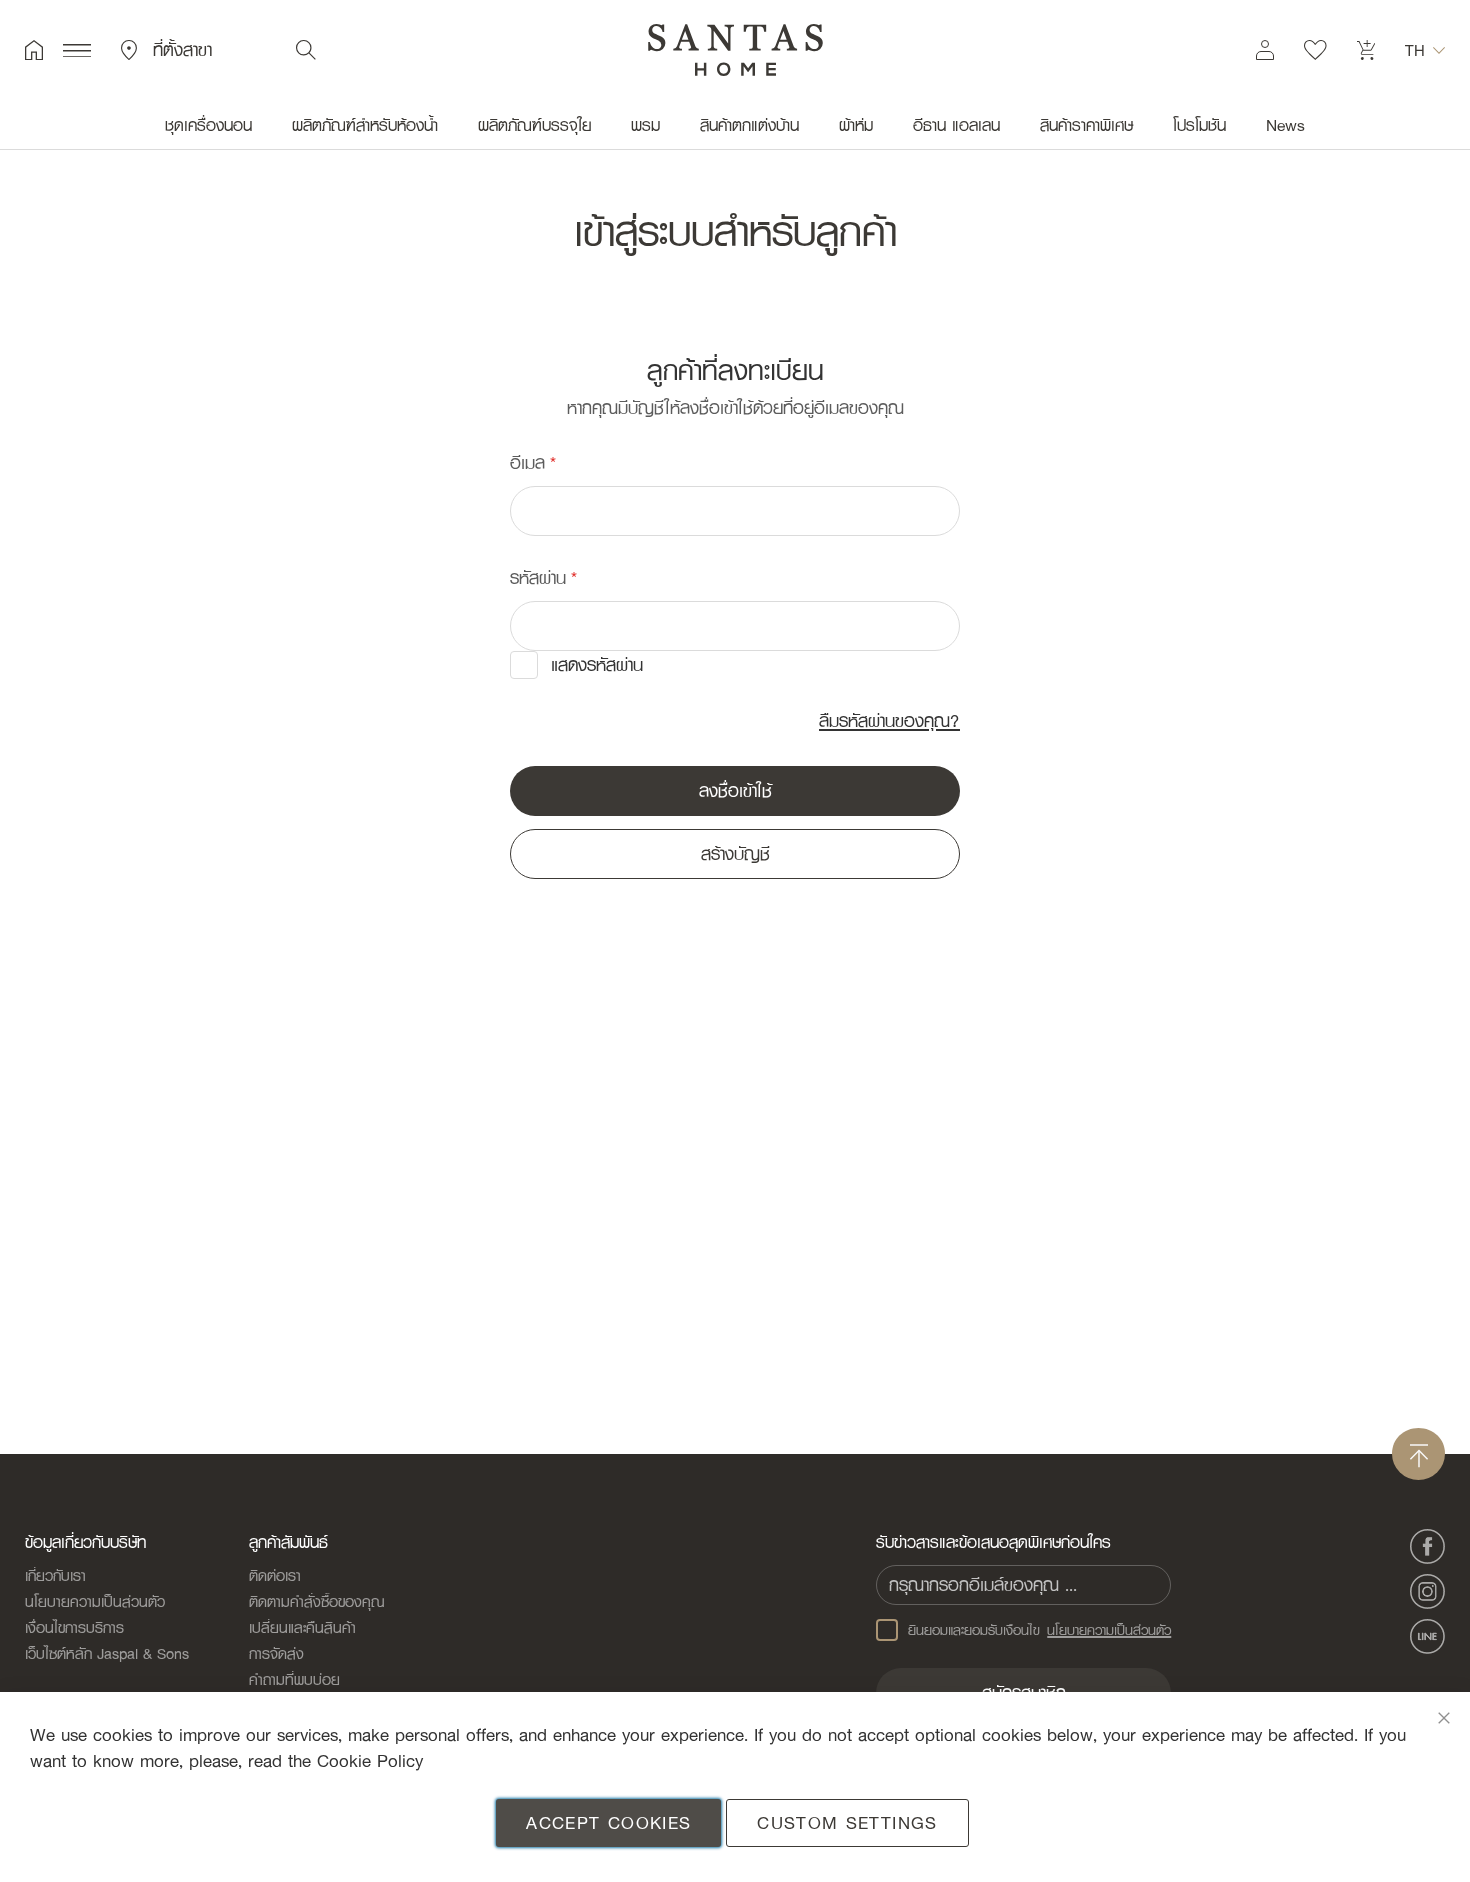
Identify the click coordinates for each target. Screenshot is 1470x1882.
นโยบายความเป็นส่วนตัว (95, 1601)
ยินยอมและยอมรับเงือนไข (1040, 1630)
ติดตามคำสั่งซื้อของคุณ (317, 1601)
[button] (1425, 50)
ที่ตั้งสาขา (182, 50)
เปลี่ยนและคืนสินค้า (302, 1627)
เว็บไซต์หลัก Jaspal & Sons (107, 1653)
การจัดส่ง (276, 1653)
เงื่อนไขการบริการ (74, 1627)
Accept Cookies (608, 1822)
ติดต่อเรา (275, 1575)
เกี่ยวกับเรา (55, 1575)
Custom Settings (847, 1822)
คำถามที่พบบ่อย (294, 1679)
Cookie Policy (370, 1760)
